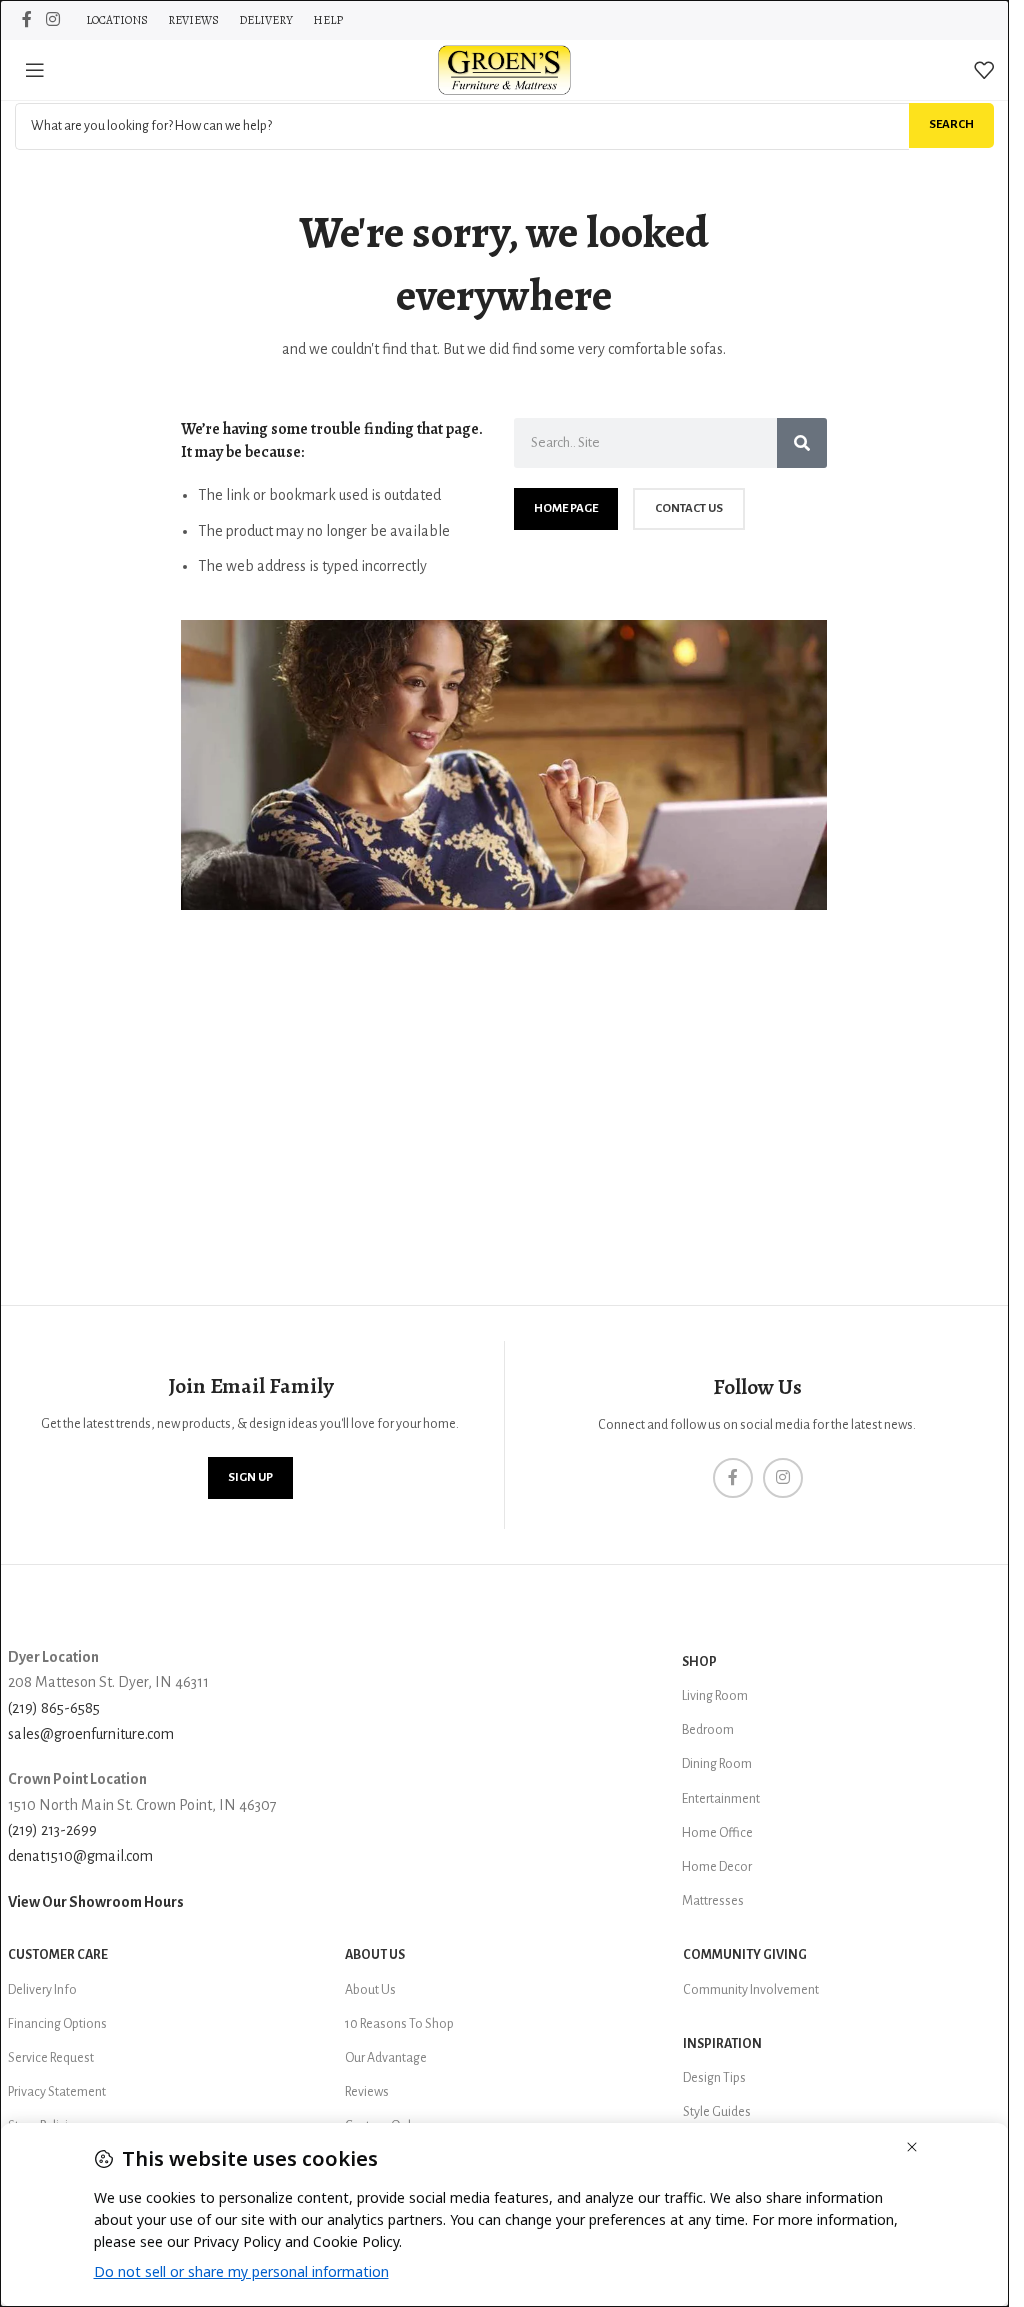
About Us (375, 1955)
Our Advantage (386, 2058)
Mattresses (713, 1901)
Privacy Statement (57, 2092)
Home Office (717, 1833)
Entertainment (721, 1799)
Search (951, 124)
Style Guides (717, 2112)
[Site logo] (505, 69)
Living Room (715, 1696)
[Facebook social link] (27, 19)
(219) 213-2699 (52, 1830)
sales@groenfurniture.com (91, 1734)
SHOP (699, 1662)
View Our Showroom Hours (96, 1902)
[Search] (802, 443)
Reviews (367, 2092)
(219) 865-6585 (54, 1708)
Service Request (51, 2058)
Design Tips (714, 2078)
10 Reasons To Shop (399, 2024)
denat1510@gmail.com (80, 1856)
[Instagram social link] (52, 19)
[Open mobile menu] (35, 70)
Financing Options (57, 2024)
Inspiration (722, 2044)
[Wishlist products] (984, 70)
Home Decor (717, 1867)
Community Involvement (751, 1990)
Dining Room (717, 1764)
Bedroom (708, 1730)
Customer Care (58, 1955)
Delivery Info (42, 1990)
